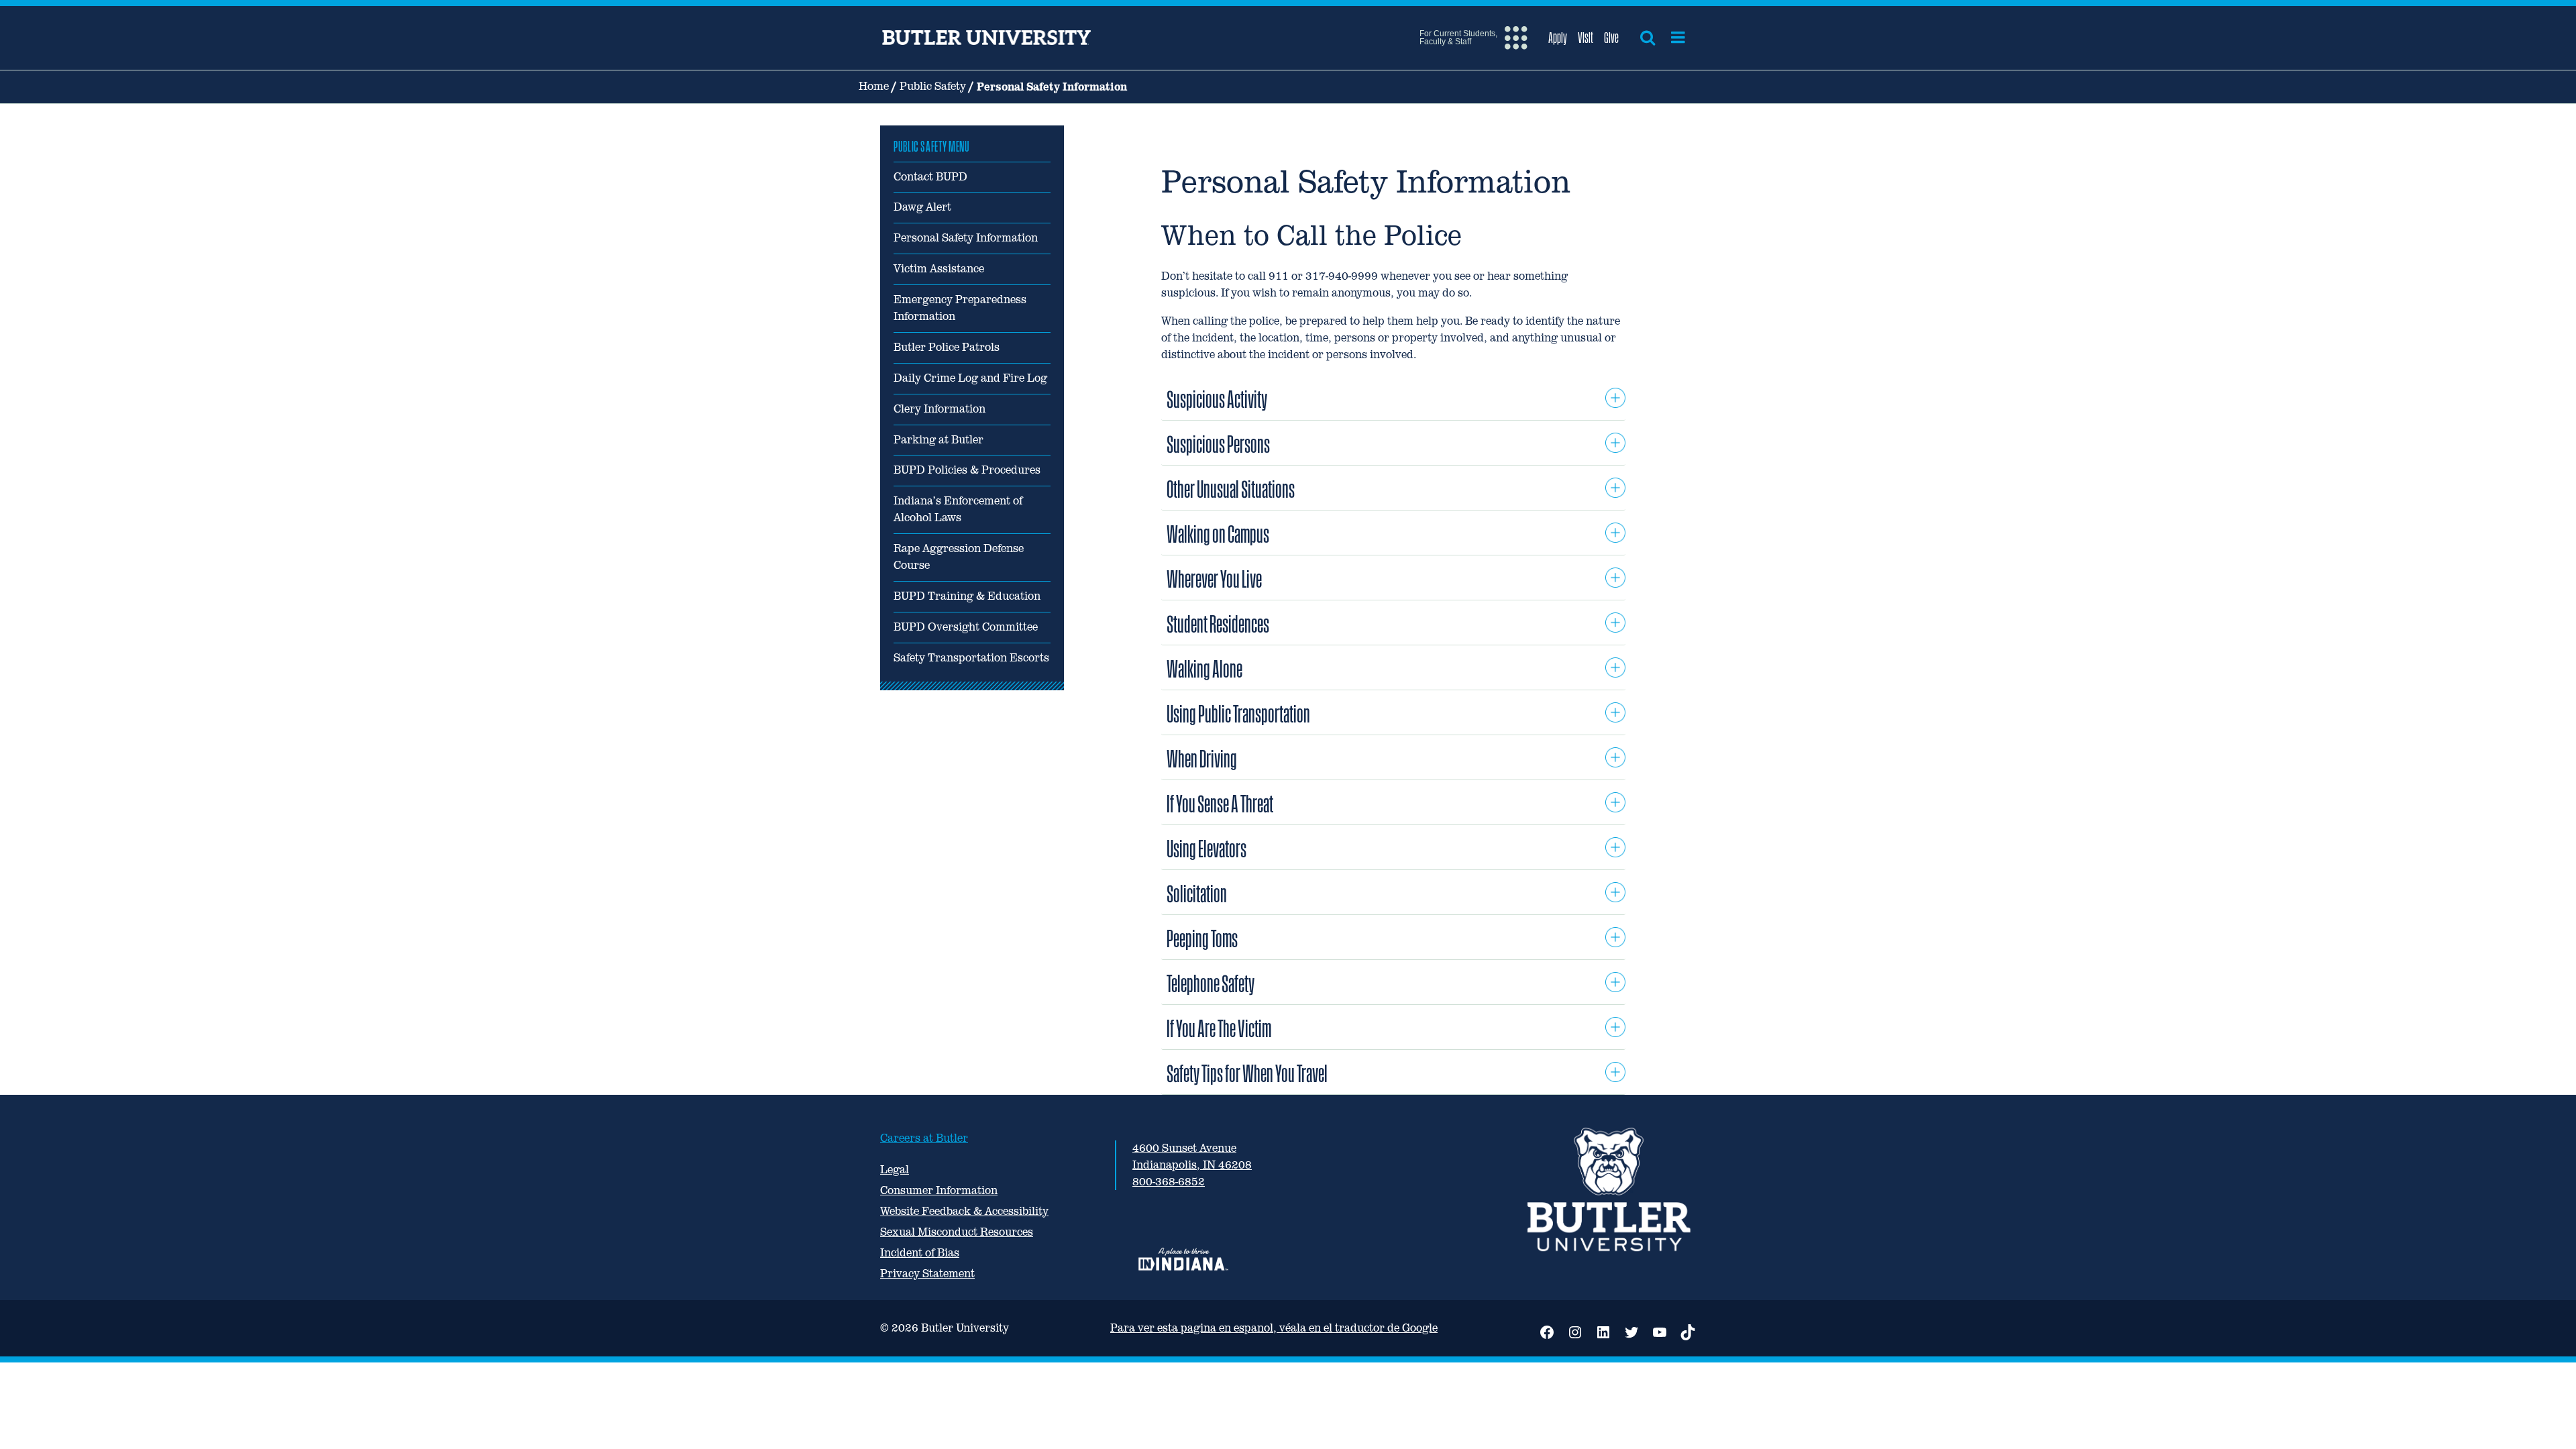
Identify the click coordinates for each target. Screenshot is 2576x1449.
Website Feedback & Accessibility (964, 1211)
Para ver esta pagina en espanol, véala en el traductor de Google (1274, 1328)
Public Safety (933, 86)
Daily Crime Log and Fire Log (970, 378)
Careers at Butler (924, 1138)
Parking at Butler (938, 440)
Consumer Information (939, 1190)
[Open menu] (1678, 38)
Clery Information (940, 409)
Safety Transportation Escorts (971, 658)
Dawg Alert (922, 207)
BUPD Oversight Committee (966, 627)
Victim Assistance (939, 269)
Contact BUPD (930, 177)
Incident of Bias (920, 1253)
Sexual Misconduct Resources (957, 1232)
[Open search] (1648, 38)
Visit (1586, 38)
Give (1611, 38)
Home (874, 86)
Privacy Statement (927, 1274)
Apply (1558, 38)
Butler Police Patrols (947, 347)
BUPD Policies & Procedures (967, 470)
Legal (895, 1170)
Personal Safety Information (966, 238)
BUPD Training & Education (967, 596)
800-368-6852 (1169, 1182)
